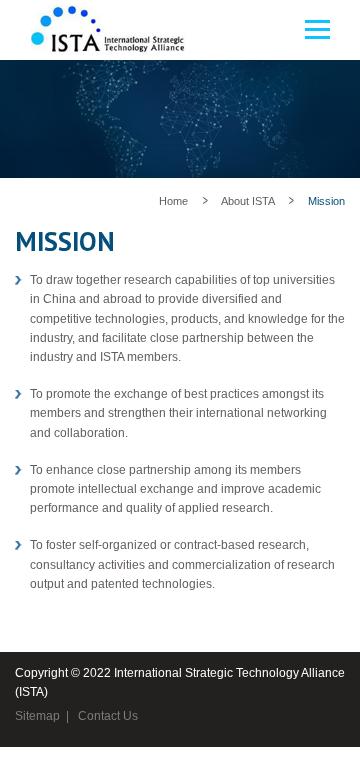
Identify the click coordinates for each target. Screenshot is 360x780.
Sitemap (37, 716)
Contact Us (108, 716)
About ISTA (247, 201)
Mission (326, 201)
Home (173, 201)
